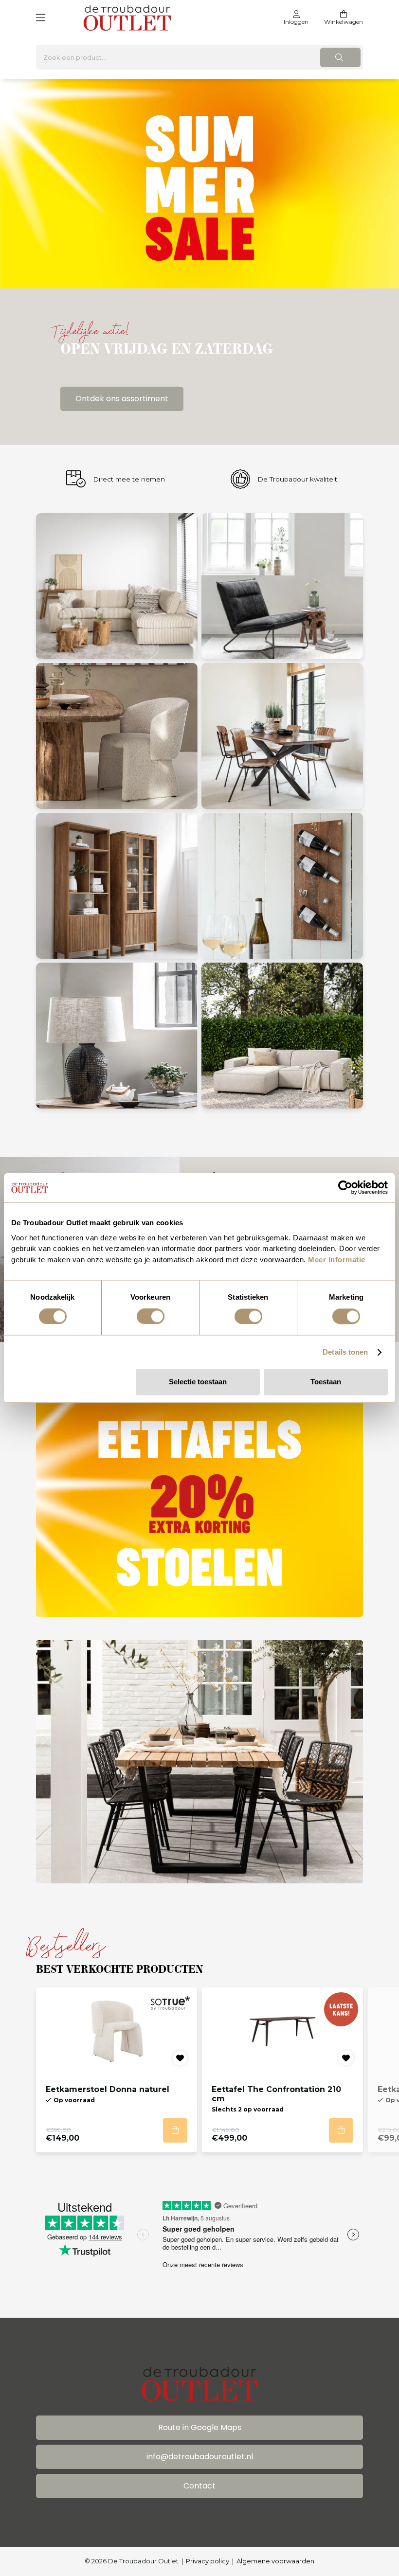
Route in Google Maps (200, 2427)
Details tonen (345, 1352)
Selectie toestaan (198, 1382)
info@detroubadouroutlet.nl (200, 2457)
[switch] (151, 1316)
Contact (199, 2486)
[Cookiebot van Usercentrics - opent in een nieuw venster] (345, 1187)
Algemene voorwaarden (275, 2561)
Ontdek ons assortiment (122, 399)
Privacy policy (208, 2561)
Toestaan (326, 1382)
